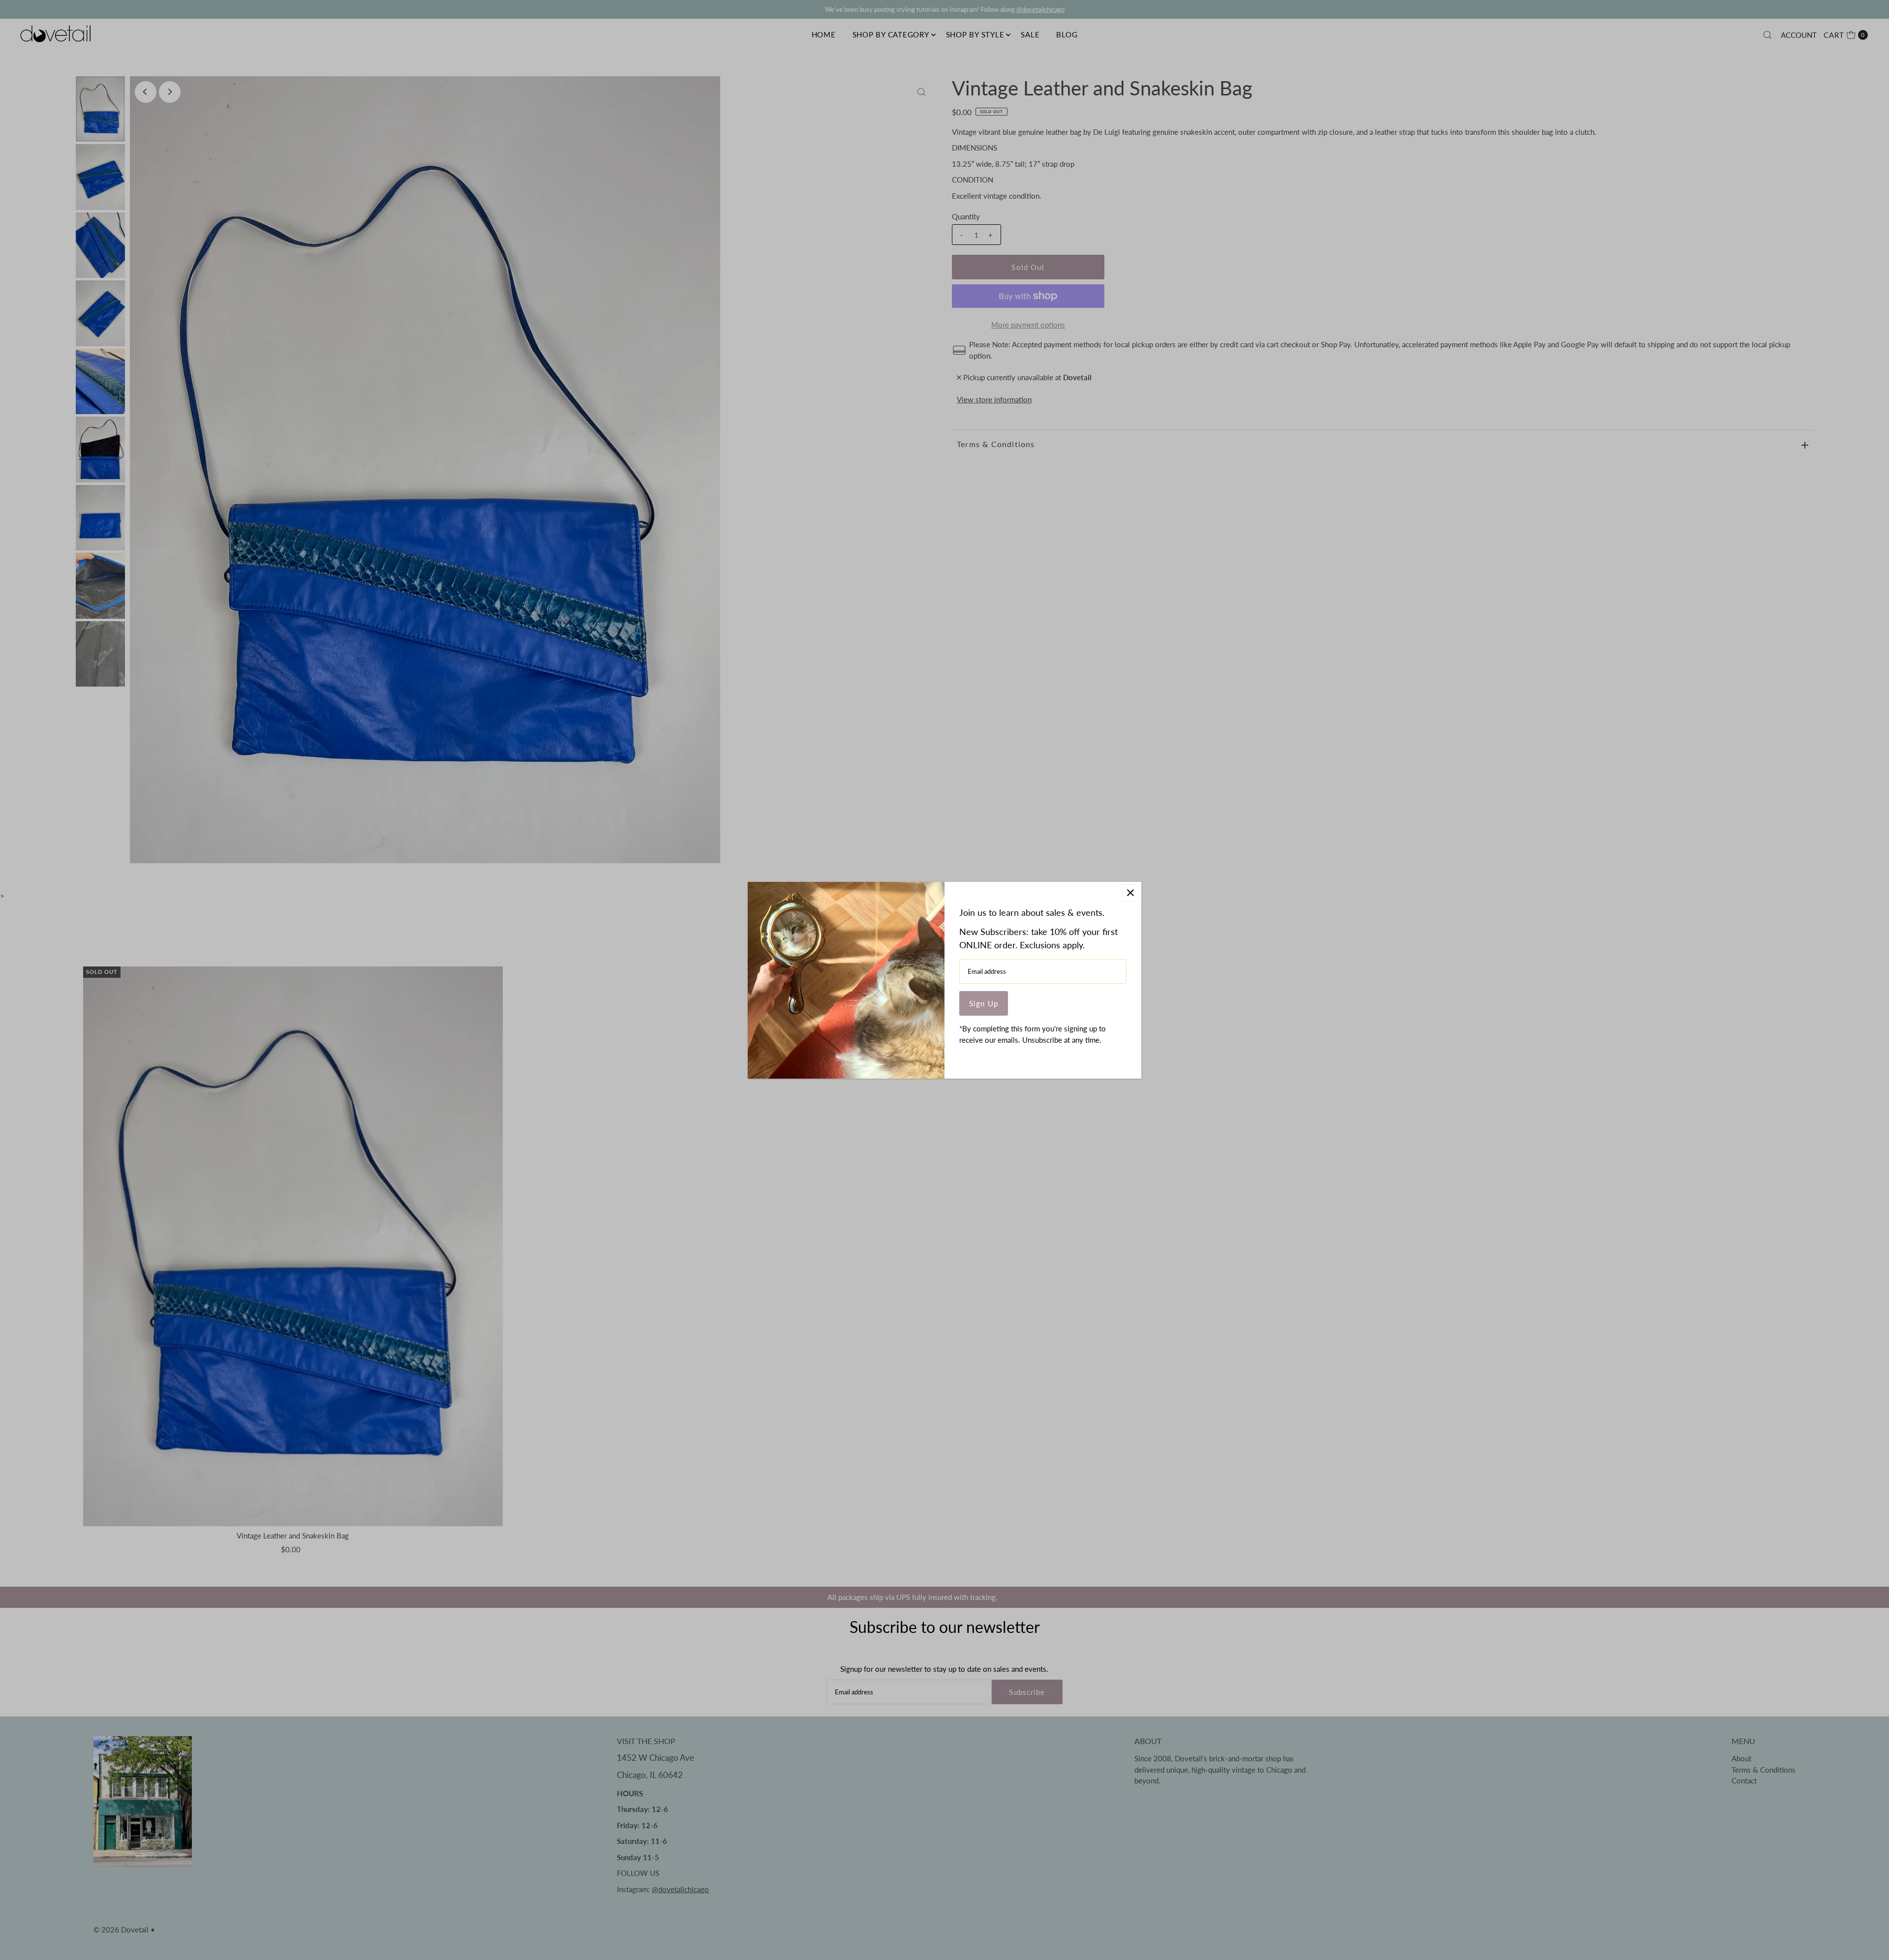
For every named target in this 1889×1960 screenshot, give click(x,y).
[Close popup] (1130, 893)
